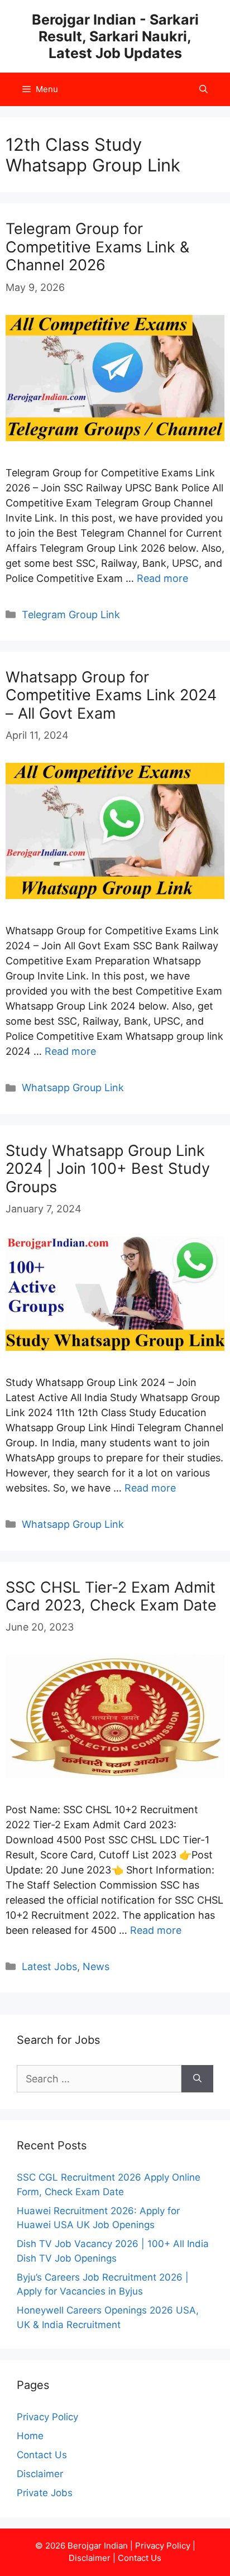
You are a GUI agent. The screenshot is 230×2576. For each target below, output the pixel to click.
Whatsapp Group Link (73, 1088)
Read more (162, 578)
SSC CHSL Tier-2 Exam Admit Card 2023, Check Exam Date (111, 1596)
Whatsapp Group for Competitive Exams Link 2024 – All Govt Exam (111, 695)
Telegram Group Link (71, 615)
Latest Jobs (49, 1966)
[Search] (197, 2079)
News (96, 1966)
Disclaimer (40, 2474)
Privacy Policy (47, 2417)
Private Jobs (45, 2493)
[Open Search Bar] (203, 89)
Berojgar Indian (98, 2546)
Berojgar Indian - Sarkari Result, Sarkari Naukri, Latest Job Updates (115, 36)
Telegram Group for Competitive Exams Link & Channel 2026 (97, 247)
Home (30, 2436)
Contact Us (42, 2455)
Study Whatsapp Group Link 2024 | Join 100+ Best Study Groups (108, 1169)
